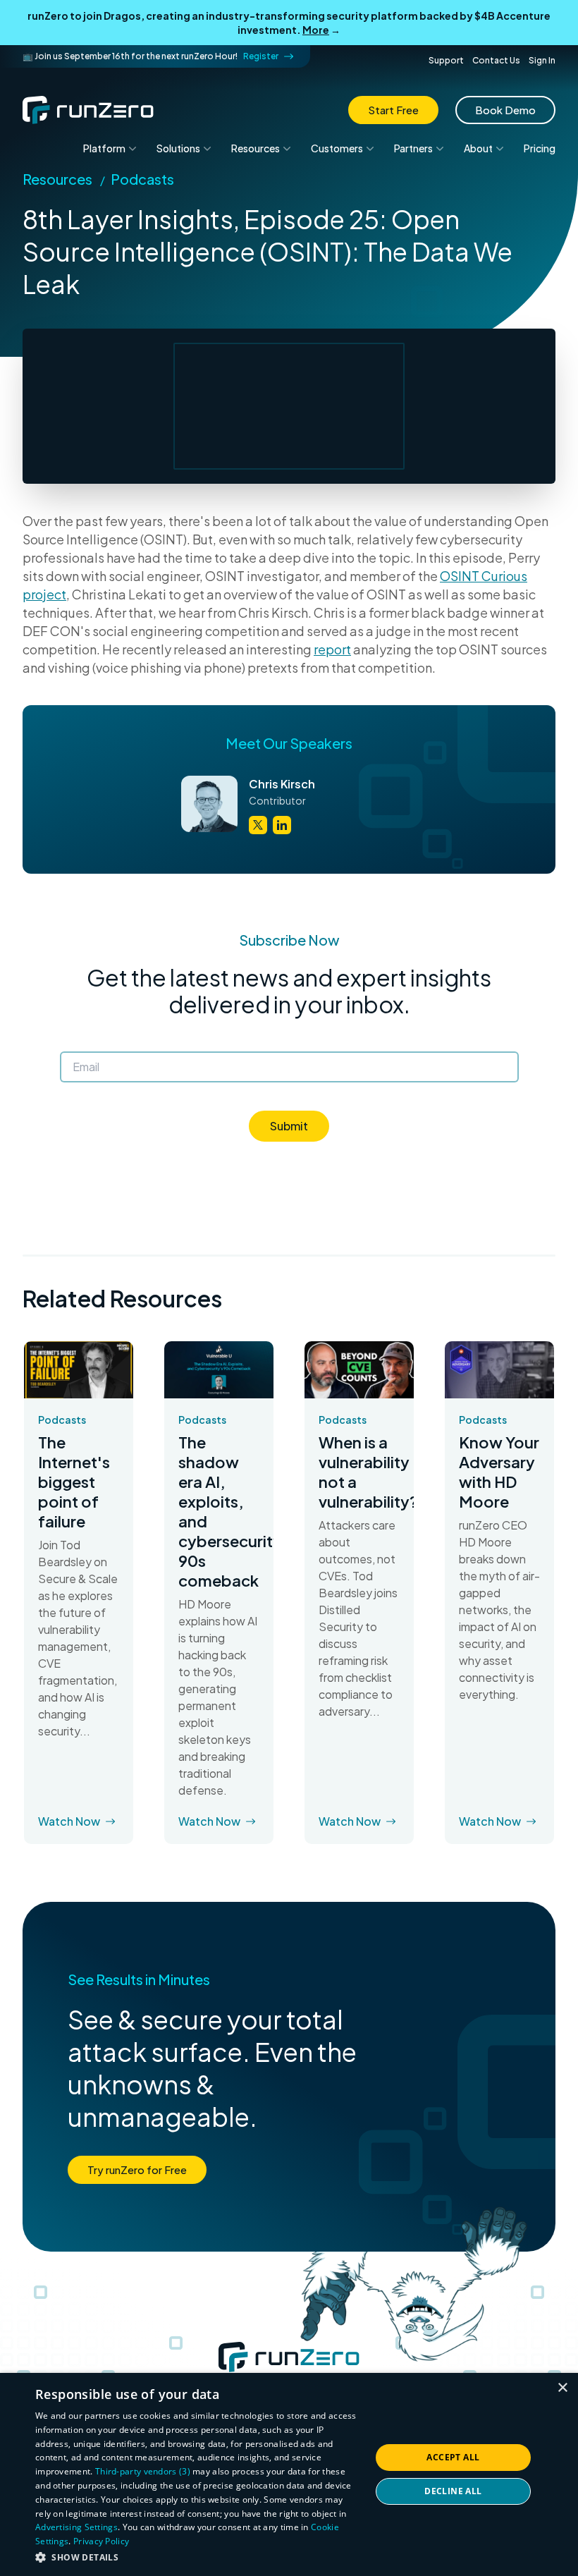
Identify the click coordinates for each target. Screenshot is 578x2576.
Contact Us (496, 60)
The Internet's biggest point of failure (74, 1482)
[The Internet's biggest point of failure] (79, 1370)
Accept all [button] (453, 2457)
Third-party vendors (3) (143, 2471)
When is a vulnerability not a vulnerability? (359, 1472)
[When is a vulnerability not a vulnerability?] (359, 1370)
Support (446, 60)
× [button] (562, 2388)
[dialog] (289, 2474)
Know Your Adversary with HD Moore (499, 1472)
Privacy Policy (101, 2541)
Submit (289, 1126)
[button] (198, 2557)
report (332, 649)
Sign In (542, 60)
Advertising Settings (76, 2527)
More (316, 30)
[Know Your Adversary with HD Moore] (499, 1370)
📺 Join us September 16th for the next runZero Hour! (150, 56)
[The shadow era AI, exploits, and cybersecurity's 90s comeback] (219, 1370)
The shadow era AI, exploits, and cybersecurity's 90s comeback (219, 1511)
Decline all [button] (453, 2491)
